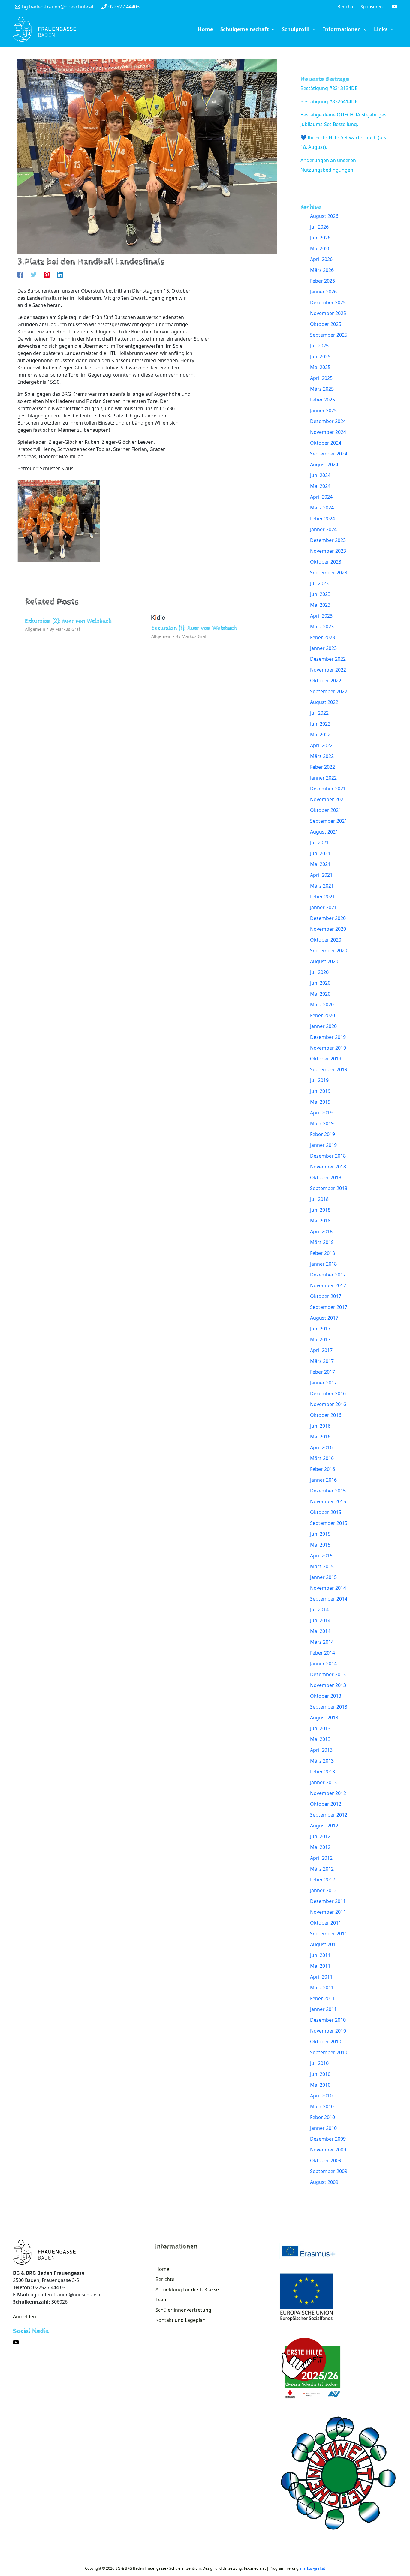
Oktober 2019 (326, 1059)
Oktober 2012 (326, 1804)
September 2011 (329, 1934)
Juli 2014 (319, 1610)
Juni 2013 (320, 1728)
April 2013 (321, 1750)
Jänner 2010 (323, 2128)
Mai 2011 (320, 1966)
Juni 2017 (320, 1329)
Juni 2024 (320, 475)
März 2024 (322, 508)
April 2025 (321, 378)
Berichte (165, 2279)
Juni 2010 (320, 2074)
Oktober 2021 (326, 810)
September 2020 (329, 951)
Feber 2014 (323, 1653)
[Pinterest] (47, 274)
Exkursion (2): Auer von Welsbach (68, 621)
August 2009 (324, 2182)
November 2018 (328, 1167)
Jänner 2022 (323, 778)
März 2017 (322, 1361)
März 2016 (322, 1458)
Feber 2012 (323, 1880)
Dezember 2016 (328, 1393)
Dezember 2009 (328, 2139)
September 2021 (329, 821)
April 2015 (321, 1556)
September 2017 (329, 1307)
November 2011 (328, 1912)
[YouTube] (394, 7)
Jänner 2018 (323, 1264)
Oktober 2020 (326, 940)
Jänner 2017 (323, 1383)
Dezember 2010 (328, 2020)
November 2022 (328, 670)
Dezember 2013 (328, 1674)
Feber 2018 (323, 1253)
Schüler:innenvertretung (183, 2310)
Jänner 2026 (323, 292)
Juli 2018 (319, 1199)
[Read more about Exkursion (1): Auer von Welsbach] (158, 617)
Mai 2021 (320, 864)
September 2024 (329, 454)
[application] (272, 29)
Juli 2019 (319, 1080)
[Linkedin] (60, 274)
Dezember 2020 (328, 918)
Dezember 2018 (328, 1156)
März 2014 (322, 1642)
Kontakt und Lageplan (181, 2320)
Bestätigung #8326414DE (329, 101)
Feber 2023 (323, 637)
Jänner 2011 (323, 2009)
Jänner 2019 (323, 1145)
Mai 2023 (320, 605)
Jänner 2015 (323, 1577)
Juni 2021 (320, 853)
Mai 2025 (320, 367)
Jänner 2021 (323, 907)
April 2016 (321, 1447)
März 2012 (322, 1869)
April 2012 (321, 1858)
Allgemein (35, 629)
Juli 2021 (319, 843)
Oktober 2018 (326, 1177)
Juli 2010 (319, 2063)
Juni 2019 (320, 1091)
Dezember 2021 (328, 789)
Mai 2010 (320, 2085)
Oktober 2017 (326, 1296)
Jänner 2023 (323, 648)
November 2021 (328, 799)
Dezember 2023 (328, 540)
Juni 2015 (320, 1534)
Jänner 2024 (323, 529)
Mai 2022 (320, 735)
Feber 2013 (323, 1772)
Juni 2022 (320, 724)
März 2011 (322, 1988)
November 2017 (328, 1285)
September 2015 (329, 1523)
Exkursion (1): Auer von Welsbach (194, 628)
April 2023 (321, 616)
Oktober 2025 (326, 324)
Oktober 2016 (326, 1415)
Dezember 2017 (328, 1275)
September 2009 (329, 2171)
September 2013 (329, 1707)
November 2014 (328, 1588)
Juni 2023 (320, 594)
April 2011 (321, 1977)
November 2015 (328, 1501)
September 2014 (329, 1599)
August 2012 (324, 1826)
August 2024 (324, 464)
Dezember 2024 (328, 421)
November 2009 (328, 2150)
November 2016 (328, 1404)
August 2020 (324, 961)
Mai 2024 (320, 486)
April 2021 (321, 875)
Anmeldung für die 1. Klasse (187, 2289)
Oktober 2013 (326, 1696)
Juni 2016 (320, 1426)
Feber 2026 (323, 281)
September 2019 (329, 1069)
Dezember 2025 (328, 302)
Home (162, 2269)
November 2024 (328, 432)
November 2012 (328, 1793)
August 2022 (324, 702)
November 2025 (328, 313)
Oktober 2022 (326, 681)
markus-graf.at (313, 2568)
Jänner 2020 (323, 1026)
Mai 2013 (320, 1739)
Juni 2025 (320, 356)
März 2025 (322, 389)
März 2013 (322, 1761)
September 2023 (329, 573)
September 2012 (329, 1815)
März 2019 (322, 1123)
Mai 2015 (320, 1545)
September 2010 (329, 2052)
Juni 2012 (320, 1836)
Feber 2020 (323, 1015)
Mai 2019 (320, 1102)
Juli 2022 (319, 713)
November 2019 (328, 1048)
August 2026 (324, 216)
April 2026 (321, 259)
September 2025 (329, 335)
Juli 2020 (319, 972)
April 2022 (321, 745)
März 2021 (322, 886)
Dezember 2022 (328, 659)
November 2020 (328, 929)
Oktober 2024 (326, 443)
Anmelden (24, 2316)
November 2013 (328, 1685)
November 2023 (328, 551)
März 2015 (322, 1566)
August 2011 (324, 1944)
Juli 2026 (319, 227)
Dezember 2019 (328, 1037)
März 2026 (322, 270)
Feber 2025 (323, 400)
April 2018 (321, 1231)
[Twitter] (34, 274)
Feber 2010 (323, 2117)
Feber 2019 (323, 1134)
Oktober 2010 (326, 2042)
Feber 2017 (323, 1372)
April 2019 (321, 1113)
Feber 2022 (323, 767)
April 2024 (321, 497)
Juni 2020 (320, 983)
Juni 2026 (320, 238)
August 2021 (324, 832)
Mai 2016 (320, 1437)
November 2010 (328, 2031)
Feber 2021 (323, 897)
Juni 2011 (320, 1955)
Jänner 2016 (323, 1480)
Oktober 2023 (326, 562)
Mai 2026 (320, 248)
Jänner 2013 (323, 1782)
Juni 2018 (320, 1210)
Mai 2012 (320, 1847)
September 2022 (329, 691)
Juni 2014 (320, 1620)
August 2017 (324, 1318)
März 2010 (322, 2106)
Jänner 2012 (323, 1890)
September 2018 (329, 1188)
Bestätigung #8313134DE (329, 88)
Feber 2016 (323, 1469)
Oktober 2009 (326, 2160)
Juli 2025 (319, 346)
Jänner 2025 (323, 410)
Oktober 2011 (326, 1923)
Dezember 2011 (328, 1901)
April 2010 (321, 2096)
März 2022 (322, 756)
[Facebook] (20, 274)
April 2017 (321, 1350)
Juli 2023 (319, 583)
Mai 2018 (320, 1221)
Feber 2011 (323, 1998)
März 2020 (322, 1005)
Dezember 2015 (328, 1491)
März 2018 (322, 1242)
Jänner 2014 (323, 1664)
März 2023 (322, 627)
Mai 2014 (320, 1631)
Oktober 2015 (326, 1512)
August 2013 (324, 1718)
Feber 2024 (323, 519)
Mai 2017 (320, 1339)
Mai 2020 (320, 994)
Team (162, 2300)
